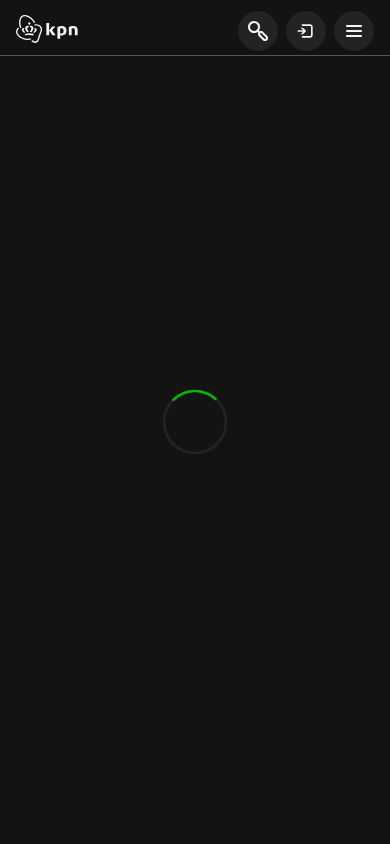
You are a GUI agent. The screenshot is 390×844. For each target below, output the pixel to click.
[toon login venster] (306, 31)
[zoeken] (257, 32)
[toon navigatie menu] (354, 31)
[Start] (47, 31)
